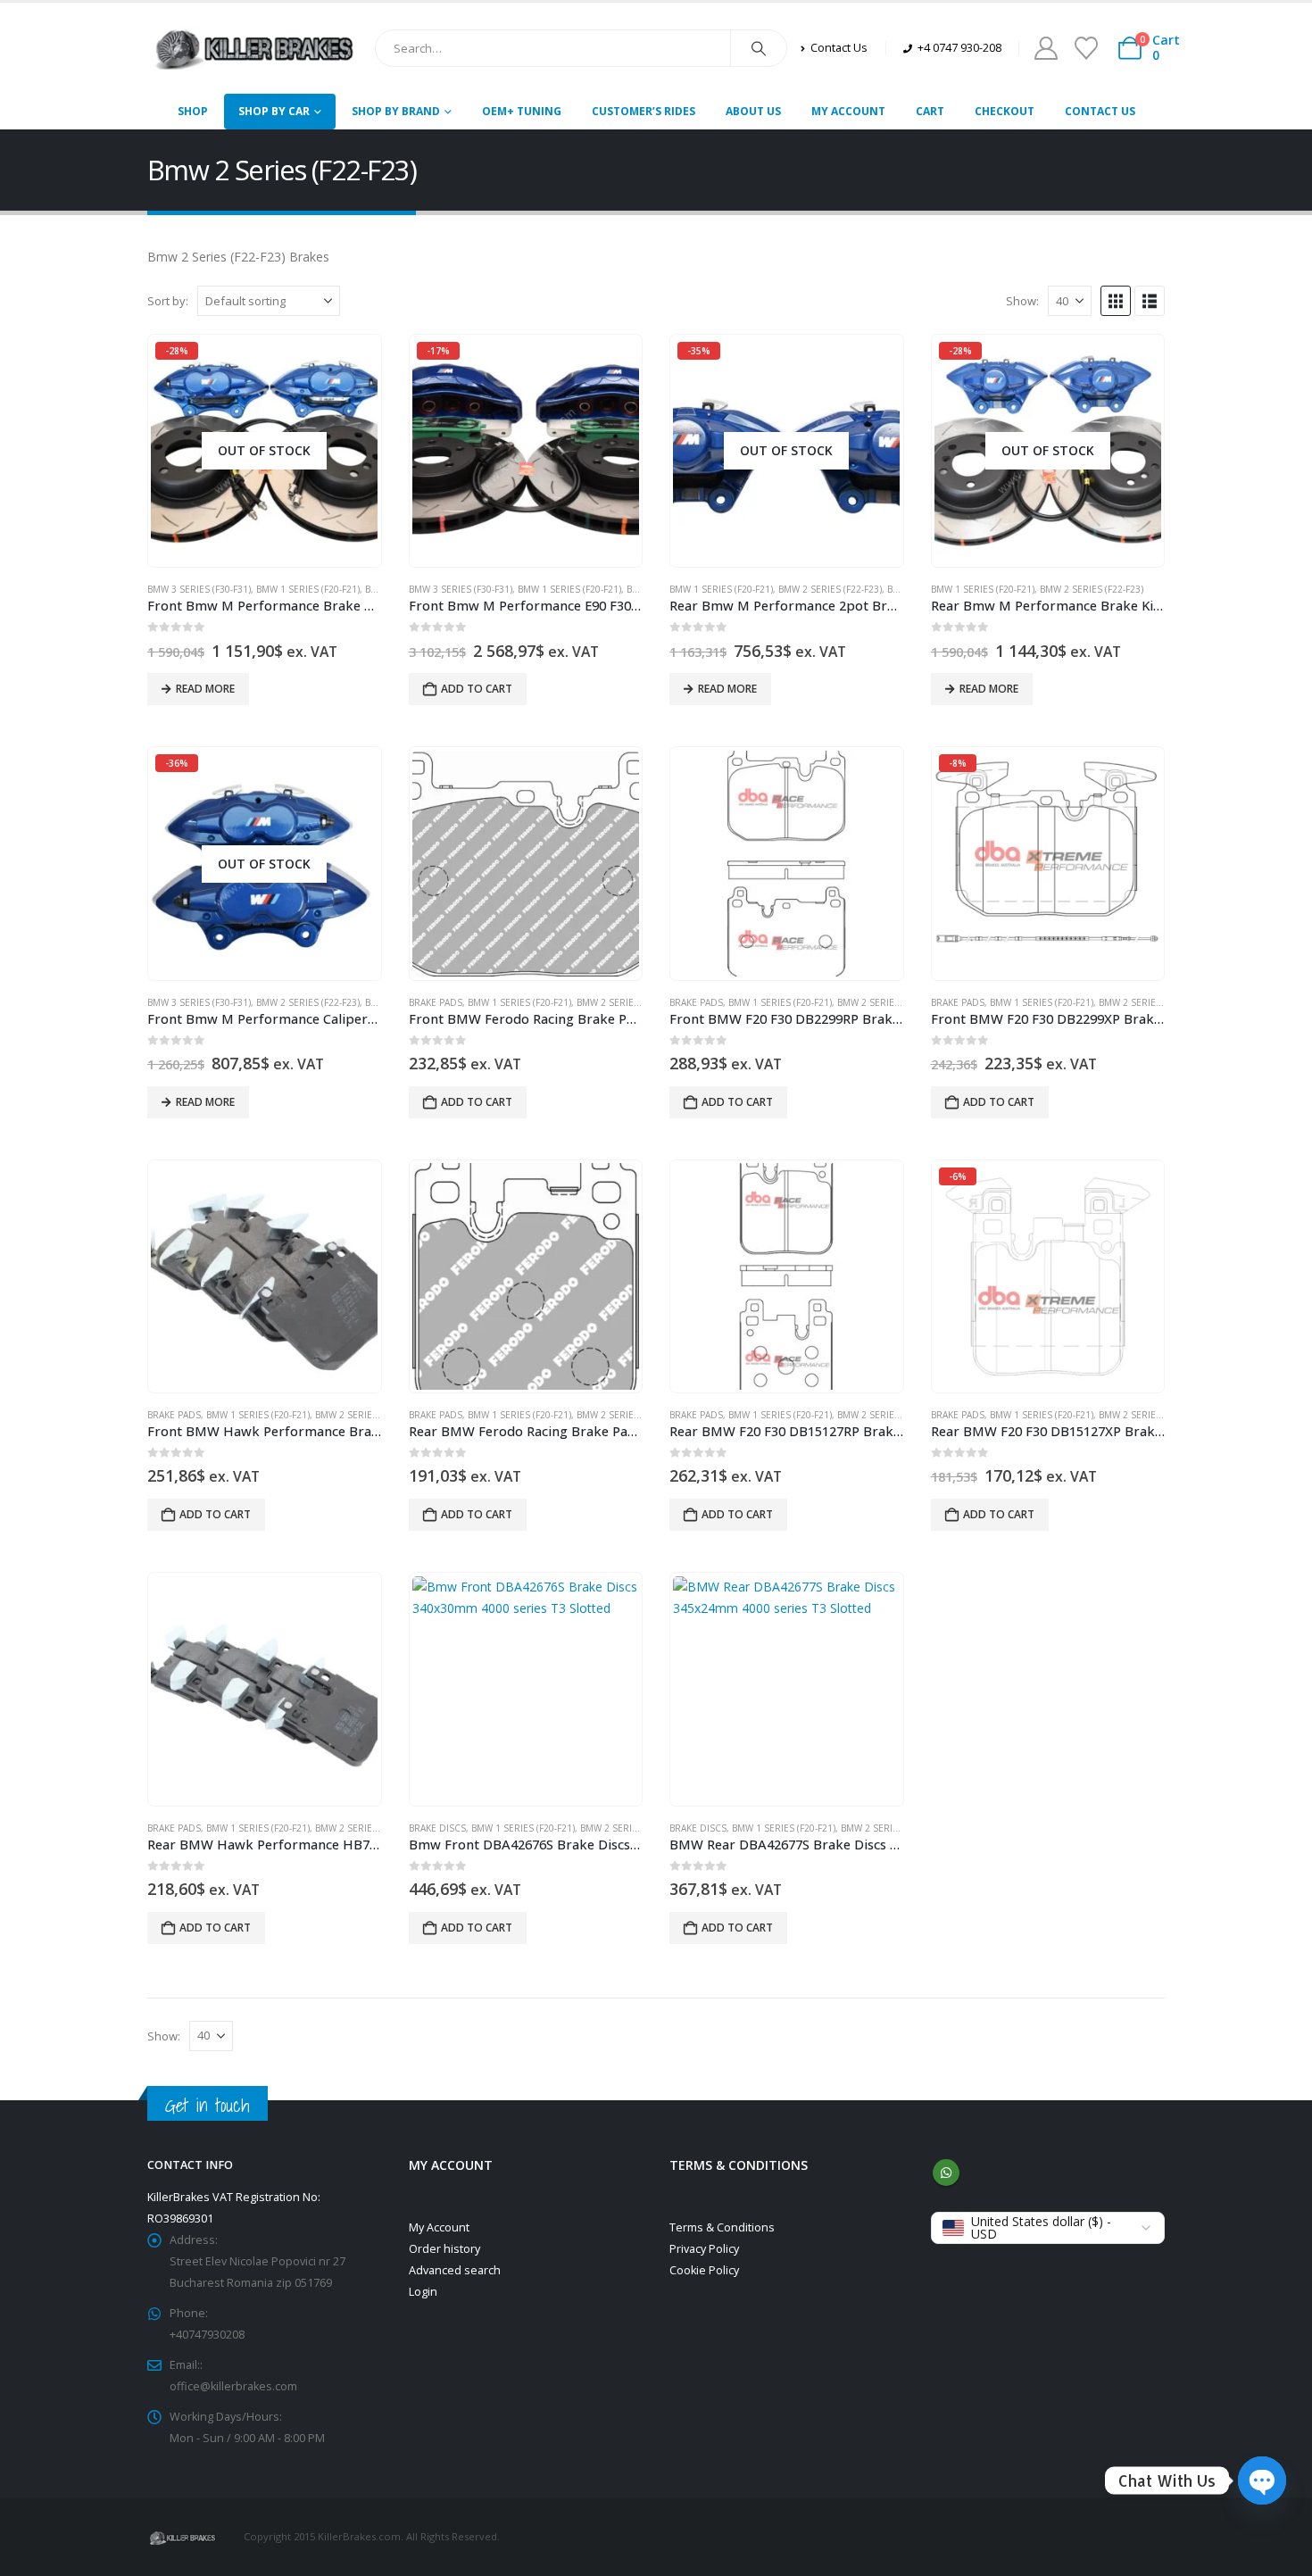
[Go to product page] (526, 864)
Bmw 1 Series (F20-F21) (308, 589)
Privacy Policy (704, 2249)
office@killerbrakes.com (233, 2386)
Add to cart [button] (477, 689)
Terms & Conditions (722, 2227)
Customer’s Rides (644, 111)
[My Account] (1046, 48)
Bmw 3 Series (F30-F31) (199, 589)
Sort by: (168, 301)
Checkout (1005, 111)
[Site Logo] (254, 48)
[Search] (759, 48)
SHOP (193, 111)
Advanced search (455, 2270)
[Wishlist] (1086, 48)
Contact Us (1100, 111)
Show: (1022, 301)
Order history (444, 2249)
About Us (753, 111)
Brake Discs (437, 1828)
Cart (930, 111)
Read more (205, 689)
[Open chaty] (1262, 2480)
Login (423, 2292)
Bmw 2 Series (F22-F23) (830, 589)
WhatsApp (946, 2173)
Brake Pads (436, 1002)
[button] (1116, 301)
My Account (848, 111)
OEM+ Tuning (522, 111)
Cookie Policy (704, 2270)
